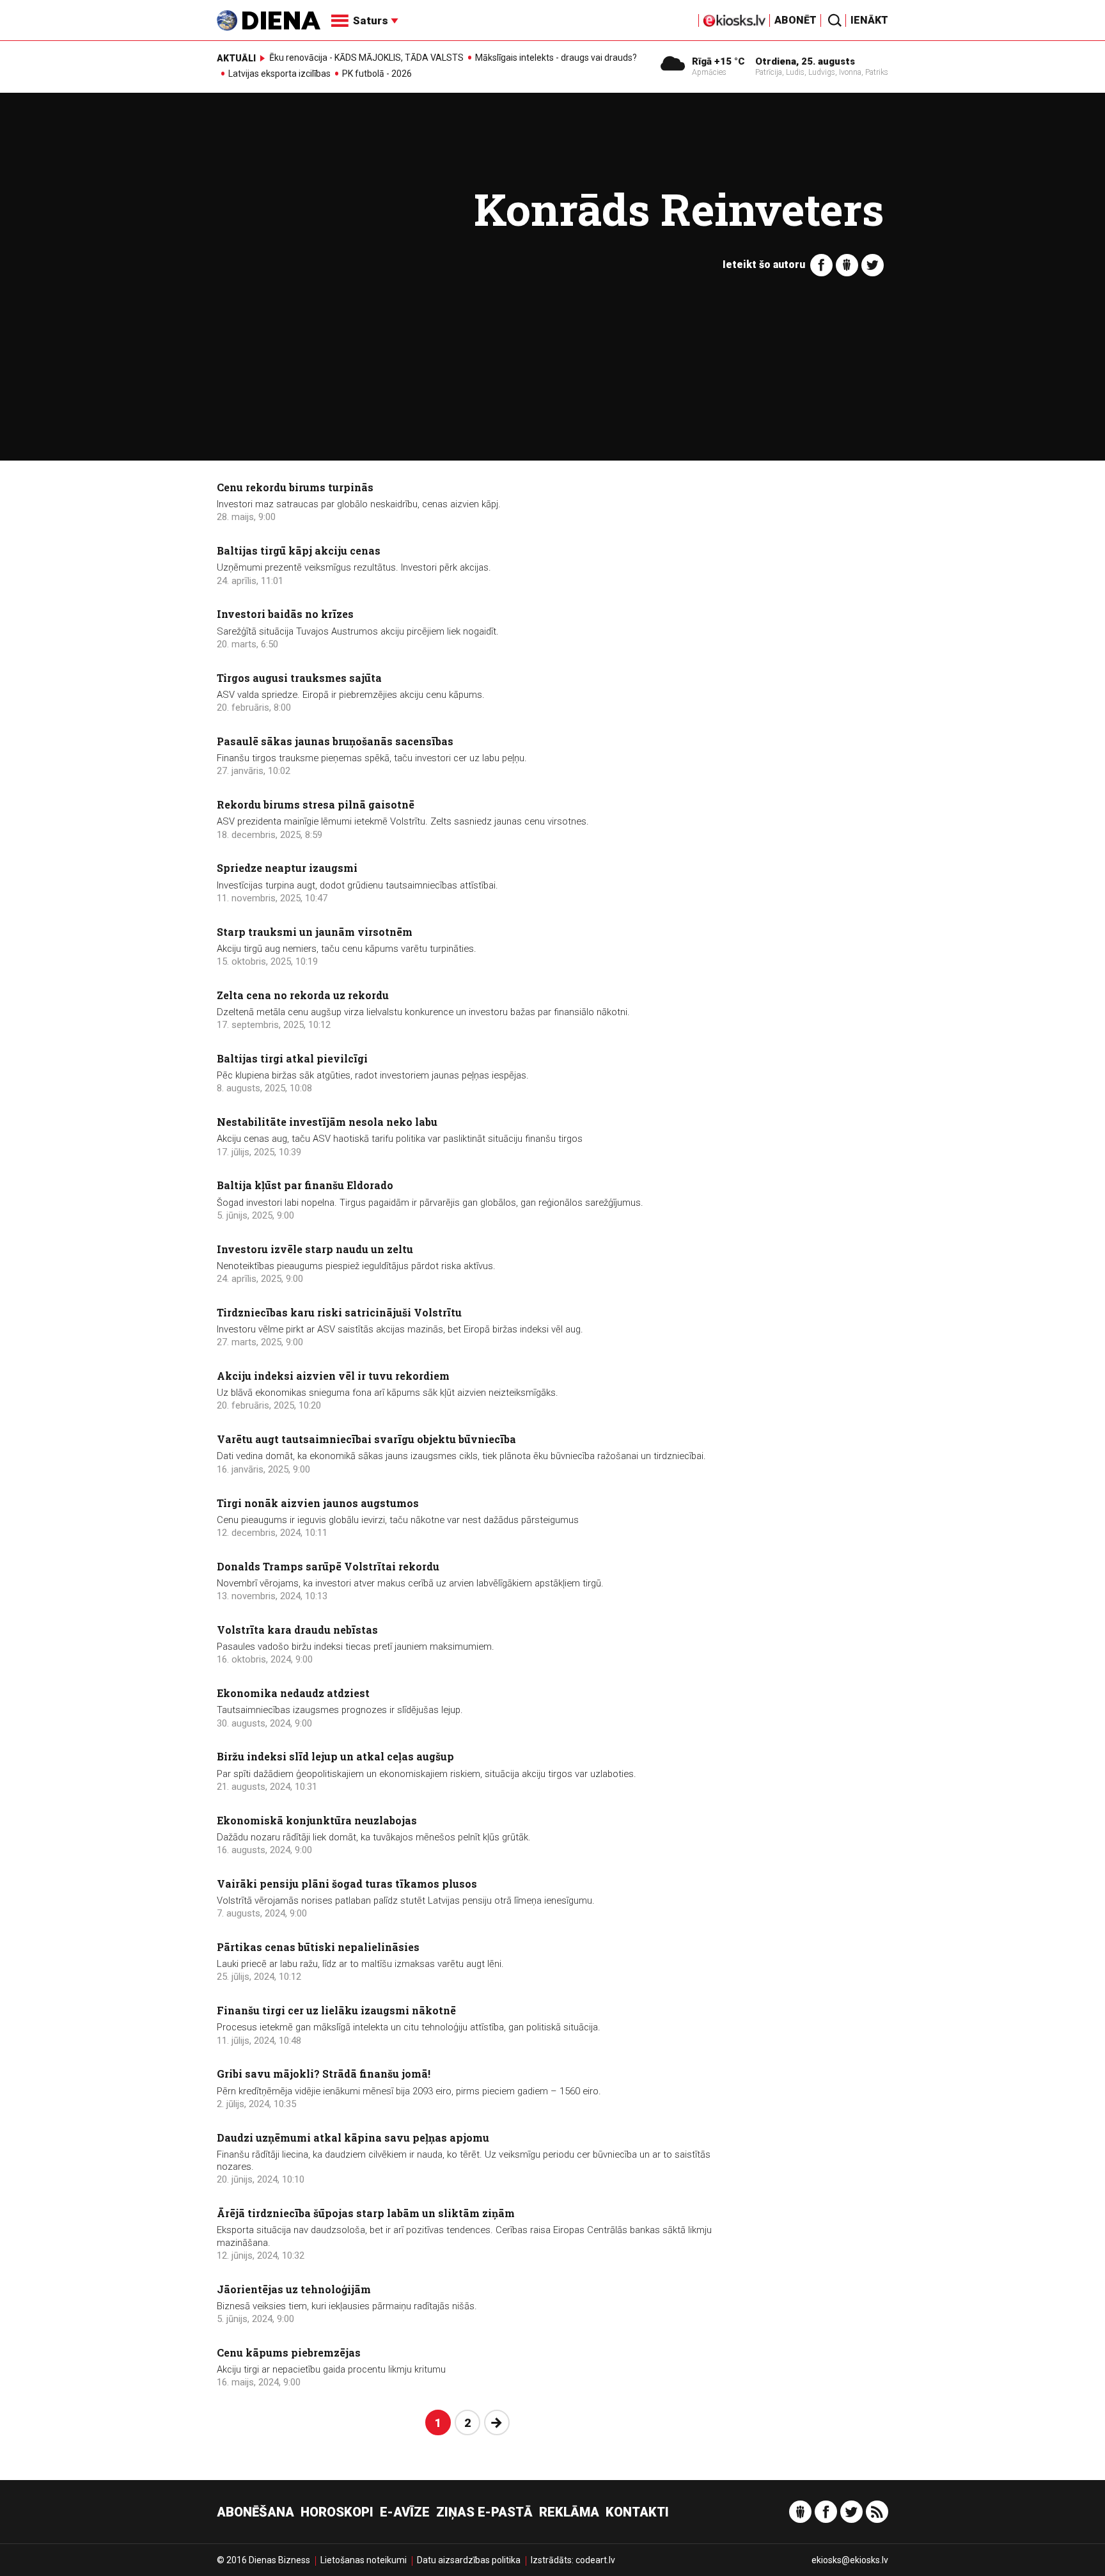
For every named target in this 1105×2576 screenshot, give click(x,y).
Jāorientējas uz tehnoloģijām (294, 2289)
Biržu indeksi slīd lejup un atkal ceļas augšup (335, 1756)
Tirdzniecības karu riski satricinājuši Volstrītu (339, 1312)
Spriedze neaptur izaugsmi (287, 868)
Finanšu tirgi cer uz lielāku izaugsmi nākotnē (336, 2010)
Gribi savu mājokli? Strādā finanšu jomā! (324, 2074)
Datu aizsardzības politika (469, 2560)
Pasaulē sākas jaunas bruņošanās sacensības (335, 741)
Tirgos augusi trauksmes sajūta (299, 678)
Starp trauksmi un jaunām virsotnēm (315, 932)
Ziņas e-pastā (484, 2512)
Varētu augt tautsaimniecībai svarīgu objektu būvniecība (366, 1439)
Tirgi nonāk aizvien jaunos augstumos (318, 1503)
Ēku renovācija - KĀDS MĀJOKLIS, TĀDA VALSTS (366, 58)
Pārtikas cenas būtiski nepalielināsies (318, 1947)
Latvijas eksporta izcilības (279, 74)
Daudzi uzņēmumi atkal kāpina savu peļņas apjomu (353, 2137)
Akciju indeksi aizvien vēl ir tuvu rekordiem (333, 1376)
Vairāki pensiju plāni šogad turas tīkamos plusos (347, 1884)
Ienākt (869, 20)
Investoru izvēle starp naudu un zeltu (315, 1249)
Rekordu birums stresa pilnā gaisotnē (316, 804)
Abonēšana (255, 2512)
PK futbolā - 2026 (377, 74)
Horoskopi (337, 2512)
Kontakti (637, 2512)
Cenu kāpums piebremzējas (289, 2352)
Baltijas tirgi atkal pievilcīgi (292, 1058)
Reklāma (569, 2512)
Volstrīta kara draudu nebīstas (297, 1630)
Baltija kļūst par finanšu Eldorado (305, 1185)
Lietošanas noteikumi (364, 2560)
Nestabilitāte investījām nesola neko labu (327, 1122)
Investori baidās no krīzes (285, 614)
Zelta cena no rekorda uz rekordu (303, 995)
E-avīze (405, 2512)
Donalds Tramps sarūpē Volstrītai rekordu (328, 1566)
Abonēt (795, 20)
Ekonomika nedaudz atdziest (293, 1693)
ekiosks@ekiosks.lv (850, 2560)
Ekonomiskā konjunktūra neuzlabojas (317, 1820)
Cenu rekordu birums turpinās (295, 487)
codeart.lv (595, 2560)
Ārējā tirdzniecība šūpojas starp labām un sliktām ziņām (366, 2213)
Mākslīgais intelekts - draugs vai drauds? (556, 58)
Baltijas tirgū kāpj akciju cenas (299, 550)
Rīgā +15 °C (718, 61)
